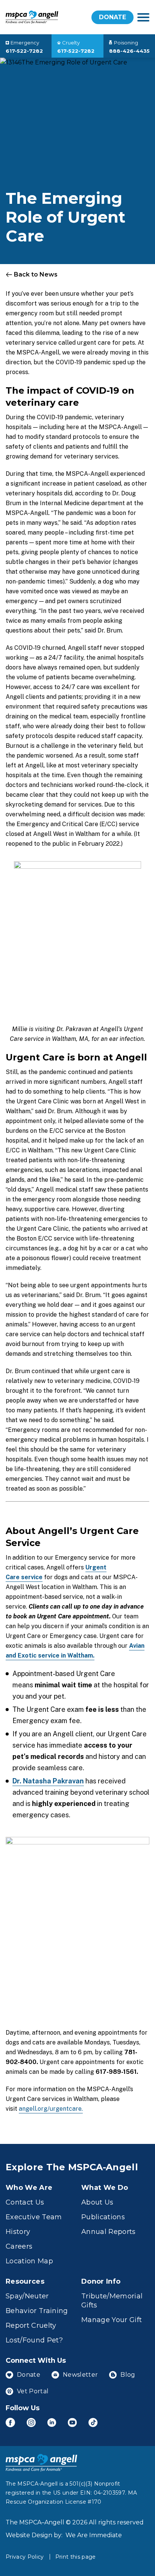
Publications (103, 2217)
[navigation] (143, 17)
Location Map (29, 2261)
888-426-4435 (129, 51)
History (18, 2232)
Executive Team (34, 2217)
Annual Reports (109, 2232)
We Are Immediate (94, 2535)
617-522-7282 (24, 51)
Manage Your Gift (112, 2320)
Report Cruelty (31, 2325)
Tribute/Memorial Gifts (112, 2301)
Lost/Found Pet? (34, 2340)
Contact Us (25, 2202)
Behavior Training (37, 2311)
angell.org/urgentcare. (51, 2109)
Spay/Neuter (27, 2296)
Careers (19, 2246)
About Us (97, 2202)
